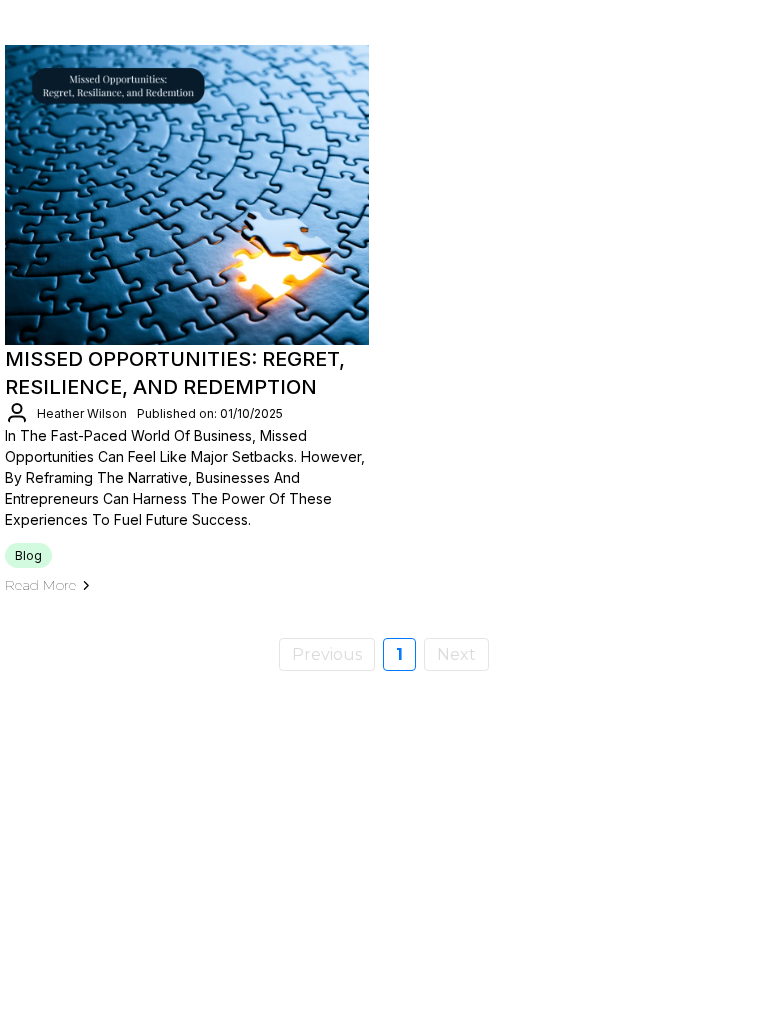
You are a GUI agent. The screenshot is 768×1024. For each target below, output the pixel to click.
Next (456, 654)
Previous (327, 654)
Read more (40, 585)
